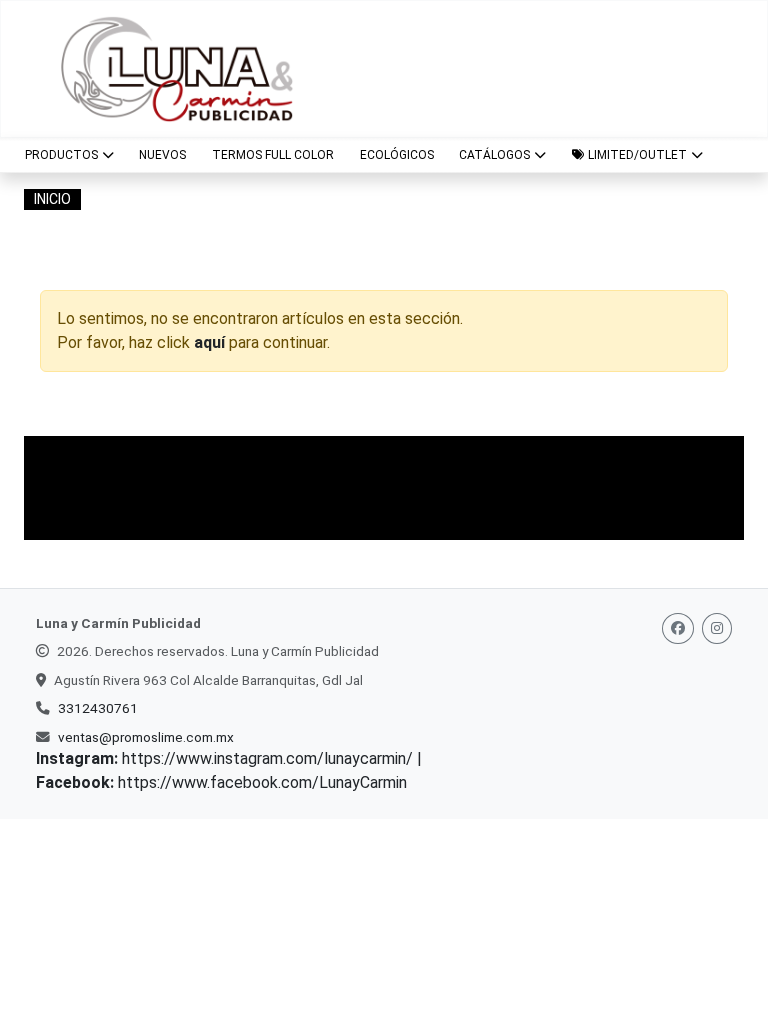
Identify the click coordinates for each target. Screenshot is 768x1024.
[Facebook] (678, 628)
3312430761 (98, 708)
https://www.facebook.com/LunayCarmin (262, 782)
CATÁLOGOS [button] (494, 155)
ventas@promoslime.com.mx (146, 737)
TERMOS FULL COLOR (273, 155)
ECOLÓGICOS (397, 155)
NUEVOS (162, 155)
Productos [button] (61, 155)
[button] (637, 155)
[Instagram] (717, 628)
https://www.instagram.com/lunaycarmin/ (267, 758)
